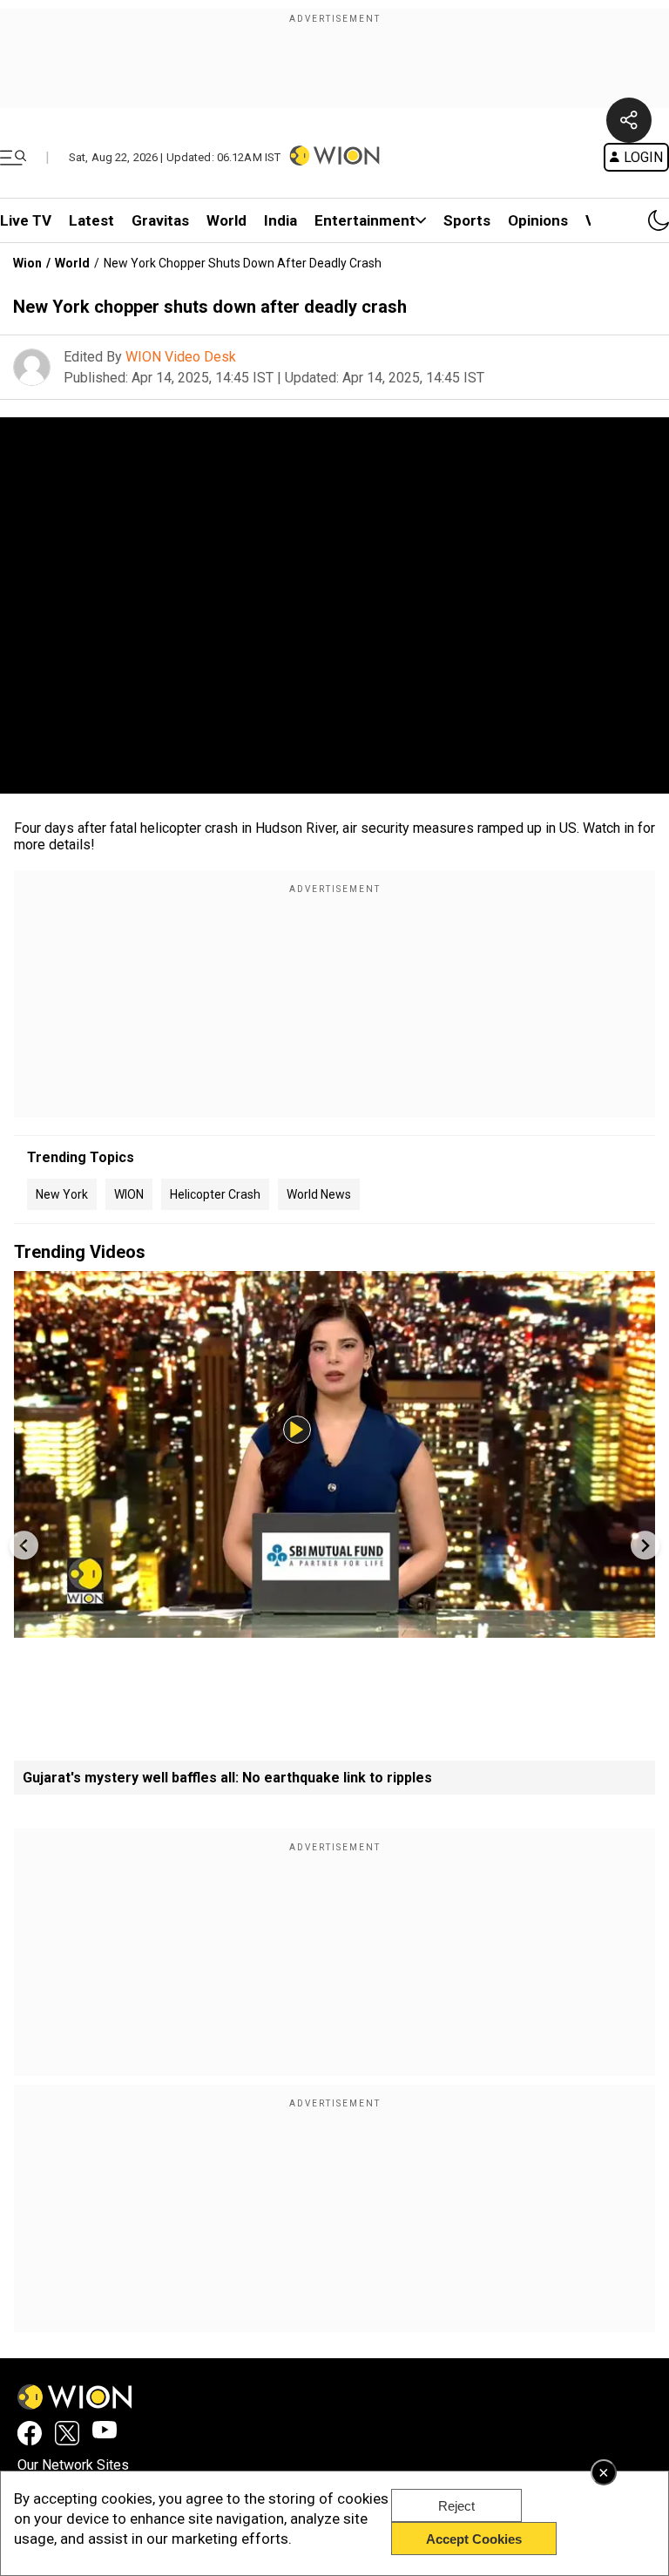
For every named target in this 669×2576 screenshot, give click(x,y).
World (226, 220)
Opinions (538, 220)
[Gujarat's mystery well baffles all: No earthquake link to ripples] (334, 1629)
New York (62, 1194)
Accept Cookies (474, 2539)
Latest (91, 220)
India (280, 220)
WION (129, 1194)
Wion (27, 263)
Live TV (26, 220)
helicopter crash (215, 1194)
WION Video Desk (181, 357)
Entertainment (365, 220)
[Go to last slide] (24, 1545)
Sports (467, 220)
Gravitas (160, 220)
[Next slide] (645, 1545)
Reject (456, 2506)
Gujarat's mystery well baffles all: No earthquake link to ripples (227, 1778)
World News (319, 1194)
